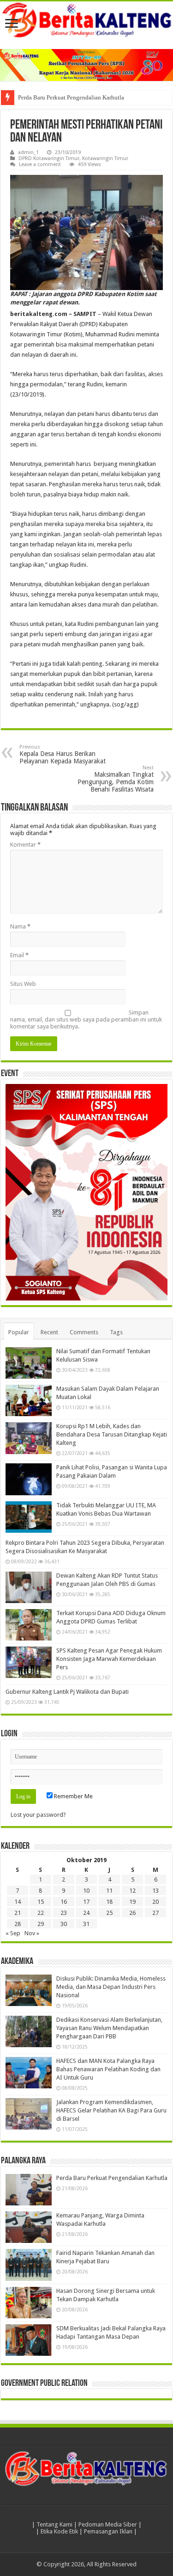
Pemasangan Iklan (108, 2531)
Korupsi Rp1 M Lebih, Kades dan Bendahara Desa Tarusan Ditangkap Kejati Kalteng (112, 1434)
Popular (19, 1332)
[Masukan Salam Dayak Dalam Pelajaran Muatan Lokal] (29, 1400)
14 (18, 1902)
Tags (116, 1332)
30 (64, 1924)
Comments (84, 1332)
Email (19, 955)
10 (86, 1891)
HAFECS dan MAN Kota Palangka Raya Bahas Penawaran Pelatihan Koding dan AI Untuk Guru (108, 2069)
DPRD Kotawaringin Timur (49, 158)
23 (64, 1913)
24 (86, 1913)
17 (86, 1902)
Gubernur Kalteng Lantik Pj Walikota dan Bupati (67, 1692)
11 (109, 1891)
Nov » (32, 1933)
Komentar (25, 845)
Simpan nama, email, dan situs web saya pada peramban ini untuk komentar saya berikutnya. (86, 1019)
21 (18, 1913)
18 (109, 1902)
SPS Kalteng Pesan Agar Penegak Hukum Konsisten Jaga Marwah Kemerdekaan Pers (109, 1659)
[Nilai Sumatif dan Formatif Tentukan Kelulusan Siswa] (29, 1363)
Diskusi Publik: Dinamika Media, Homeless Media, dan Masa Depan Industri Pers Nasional (111, 1987)
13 (155, 1891)
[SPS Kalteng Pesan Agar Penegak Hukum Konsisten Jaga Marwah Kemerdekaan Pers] (29, 1662)
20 (155, 1902)
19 (132, 1902)
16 (64, 1902)
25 (109, 1913)
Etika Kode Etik (59, 2531)
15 (41, 1902)
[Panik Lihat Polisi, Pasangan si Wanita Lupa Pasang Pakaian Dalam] (29, 1479)
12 (132, 1891)
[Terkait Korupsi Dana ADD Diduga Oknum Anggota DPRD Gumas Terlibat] (29, 1625)
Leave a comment (40, 164)
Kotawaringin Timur (105, 158)
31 (86, 1924)
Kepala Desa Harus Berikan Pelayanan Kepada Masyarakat (63, 754)
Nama (20, 926)
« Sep (13, 1933)
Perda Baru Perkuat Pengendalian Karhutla (71, 97)
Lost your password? (38, 1815)
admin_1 (28, 152)
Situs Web (23, 984)
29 (41, 1924)
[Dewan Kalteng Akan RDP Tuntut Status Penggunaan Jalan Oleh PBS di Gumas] (29, 1587)
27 (155, 1913)
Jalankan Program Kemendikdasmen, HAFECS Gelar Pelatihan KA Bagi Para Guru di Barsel (111, 2110)
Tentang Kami (54, 2524)
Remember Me (73, 1796)
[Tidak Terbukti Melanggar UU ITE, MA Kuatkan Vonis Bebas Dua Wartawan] (29, 1517)
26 (132, 1913)
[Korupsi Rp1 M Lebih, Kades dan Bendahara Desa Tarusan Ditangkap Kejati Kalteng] (29, 1438)
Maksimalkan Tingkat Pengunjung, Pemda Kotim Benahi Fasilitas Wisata (116, 779)
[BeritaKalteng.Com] (86, 21)
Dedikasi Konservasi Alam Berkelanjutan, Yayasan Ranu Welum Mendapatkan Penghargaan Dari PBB (109, 2028)
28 (18, 1924)
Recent (49, 1332)
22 (41, 1913)
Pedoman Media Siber (108, 2524)
